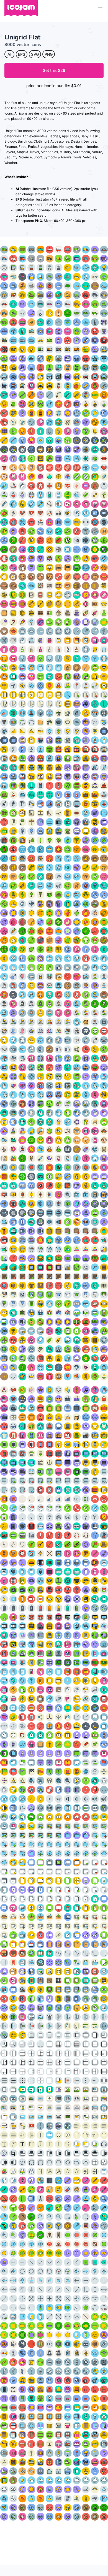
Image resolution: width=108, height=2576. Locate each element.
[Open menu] (100, 9)
